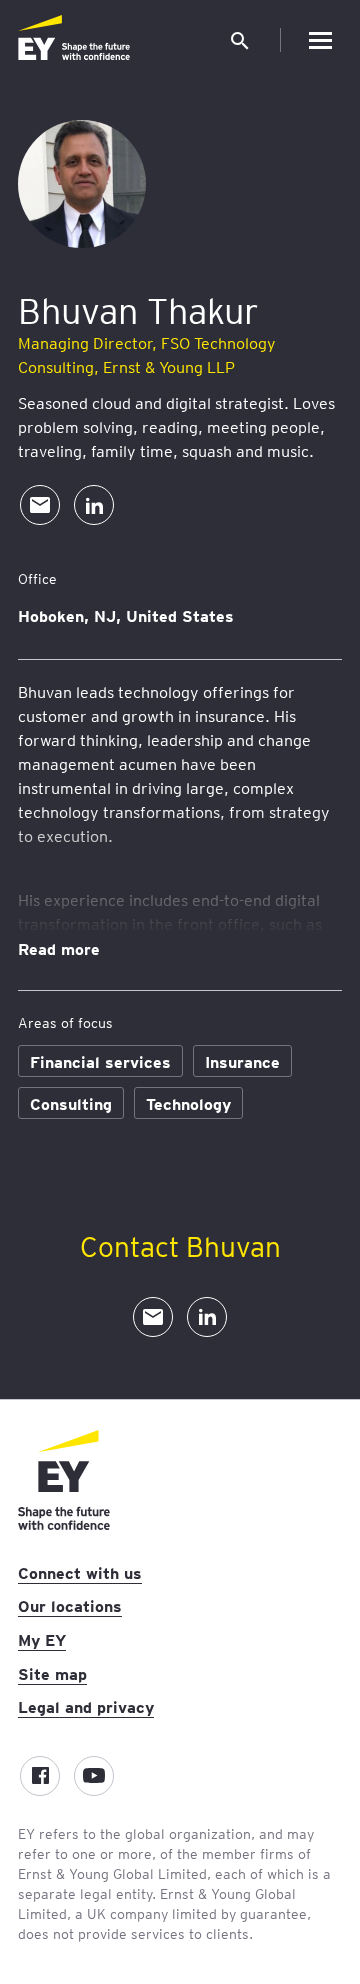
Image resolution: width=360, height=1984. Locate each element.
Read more (59, 948)
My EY (42, 1639)
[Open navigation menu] (320, 40)
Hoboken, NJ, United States (126, 615)
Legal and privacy (86, 1706)
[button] (240, 40)
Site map (52, 1673)
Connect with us (80, 1572)
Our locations (70, 1605)
